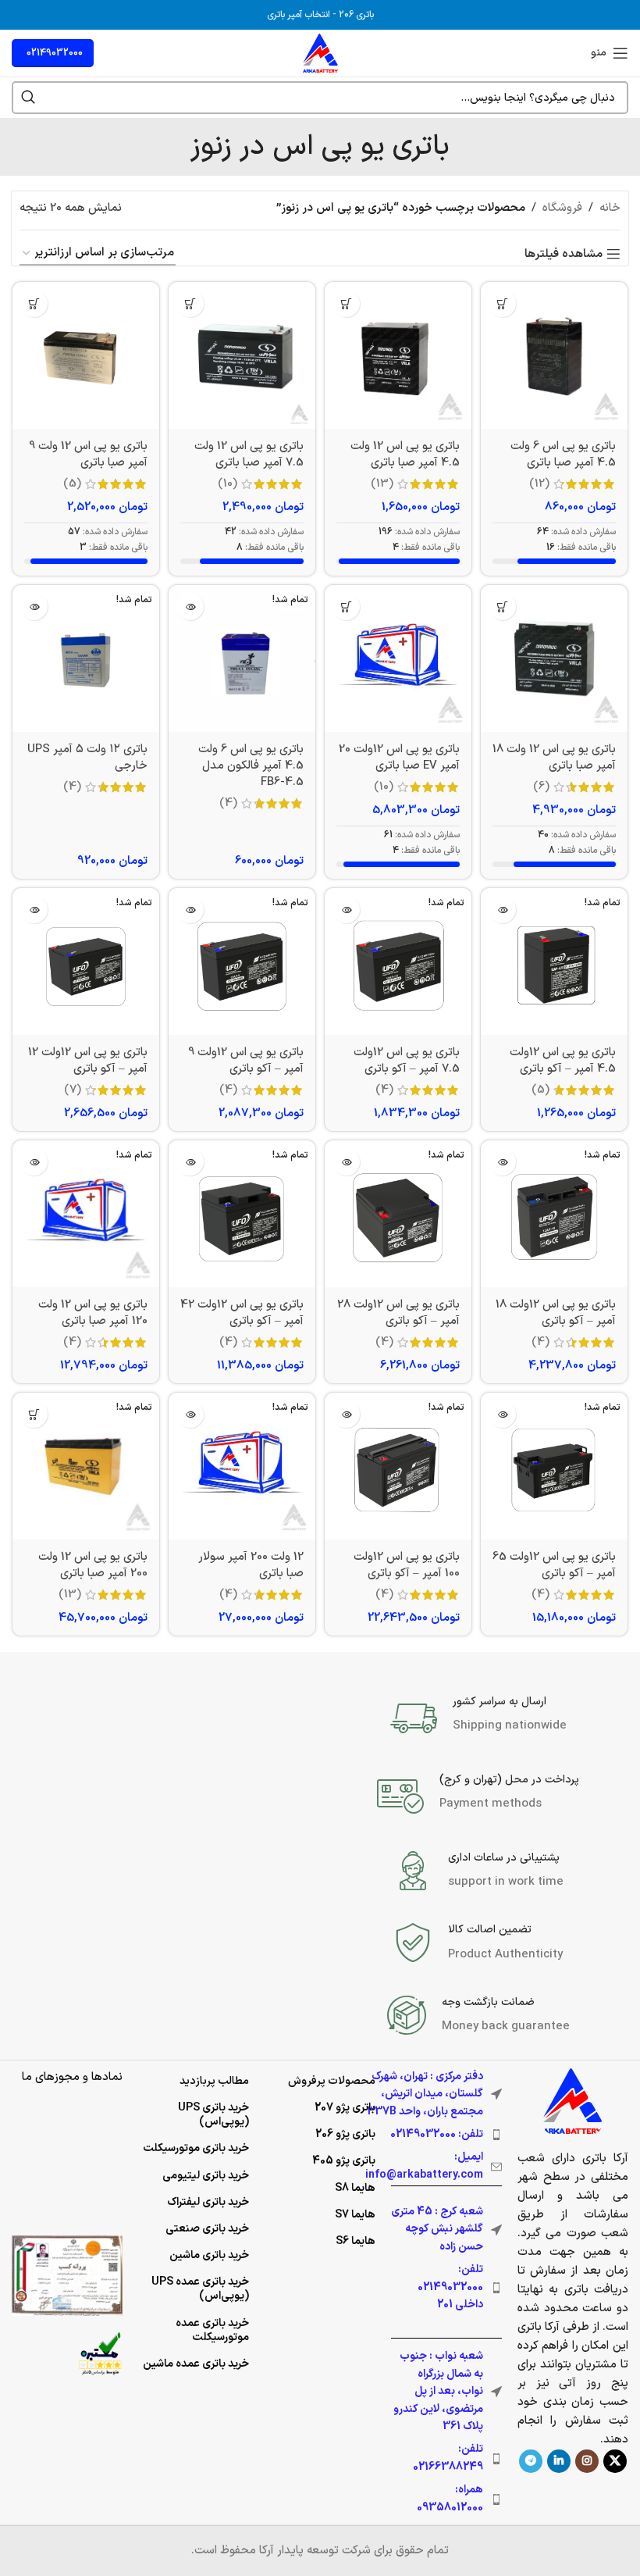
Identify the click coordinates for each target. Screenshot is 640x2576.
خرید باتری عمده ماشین (196, 2364)
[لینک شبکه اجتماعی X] (615, 2461)
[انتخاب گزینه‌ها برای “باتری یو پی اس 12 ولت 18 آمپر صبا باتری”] (502, 607)
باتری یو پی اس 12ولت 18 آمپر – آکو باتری (556, 1313)
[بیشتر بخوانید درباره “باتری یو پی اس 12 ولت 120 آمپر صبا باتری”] (34, 1162)
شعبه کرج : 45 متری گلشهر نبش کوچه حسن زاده (437, 2229)
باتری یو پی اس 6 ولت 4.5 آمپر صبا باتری (563, 455)
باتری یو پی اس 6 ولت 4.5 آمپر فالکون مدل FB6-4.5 (251, 766)
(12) (539, 484)
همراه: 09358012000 (450, 2498)
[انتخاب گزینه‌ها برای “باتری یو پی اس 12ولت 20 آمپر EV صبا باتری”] (346, 607)
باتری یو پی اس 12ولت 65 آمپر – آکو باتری (554, 1565)
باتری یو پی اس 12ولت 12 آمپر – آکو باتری (88, 1061)
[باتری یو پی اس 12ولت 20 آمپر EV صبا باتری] (398, 658)
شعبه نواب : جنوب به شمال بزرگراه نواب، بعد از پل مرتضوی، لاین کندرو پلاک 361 (438, 2391)
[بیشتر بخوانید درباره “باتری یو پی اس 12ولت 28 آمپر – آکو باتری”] (346, 1162)
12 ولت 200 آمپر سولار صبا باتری (251, 1565)
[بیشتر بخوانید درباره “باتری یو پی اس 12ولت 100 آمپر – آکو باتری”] (346, 1414)
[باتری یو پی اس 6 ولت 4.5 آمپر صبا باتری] (554, 355)
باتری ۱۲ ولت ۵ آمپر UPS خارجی (87, 758)
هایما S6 (356, 2241)
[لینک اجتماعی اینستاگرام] (587, 2461)
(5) (72, 484)
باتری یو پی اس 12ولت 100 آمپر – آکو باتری (407, 1565)
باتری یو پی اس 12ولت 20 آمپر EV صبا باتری (399, 758)
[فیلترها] (581, 792)
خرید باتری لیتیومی (206, 2176)
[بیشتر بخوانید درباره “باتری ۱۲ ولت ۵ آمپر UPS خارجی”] (34, 607)
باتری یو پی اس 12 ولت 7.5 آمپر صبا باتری (249, 455)
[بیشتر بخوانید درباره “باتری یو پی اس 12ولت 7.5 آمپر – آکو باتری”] (346, 910)
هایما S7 (355, 2215)
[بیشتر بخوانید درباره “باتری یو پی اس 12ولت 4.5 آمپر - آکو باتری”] (502, 910)
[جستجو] (28, 98)
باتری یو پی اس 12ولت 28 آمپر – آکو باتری (398, 1313)
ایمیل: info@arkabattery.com (424, 2166)
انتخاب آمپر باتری (299, 15)
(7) (73, 1090)
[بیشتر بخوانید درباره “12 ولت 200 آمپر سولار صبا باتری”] (190, 1414)
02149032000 (55, 53)
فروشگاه (562, 208)
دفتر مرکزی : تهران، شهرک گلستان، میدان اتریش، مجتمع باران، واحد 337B (425, 2094)
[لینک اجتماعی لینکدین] (559, 2461)
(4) (228, 803)
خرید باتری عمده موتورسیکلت (212, 2330)
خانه (610, 208)
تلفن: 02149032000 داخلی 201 (450, 2287)
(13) (382, 484)
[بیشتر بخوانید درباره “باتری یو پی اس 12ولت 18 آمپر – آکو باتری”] (502, 1162)
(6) (541, 787)
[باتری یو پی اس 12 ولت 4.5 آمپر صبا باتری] (398, 355)
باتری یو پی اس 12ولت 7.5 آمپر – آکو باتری (407, 1061)
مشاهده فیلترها (564, 254)
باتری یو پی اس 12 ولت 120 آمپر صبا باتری (93, 1313)
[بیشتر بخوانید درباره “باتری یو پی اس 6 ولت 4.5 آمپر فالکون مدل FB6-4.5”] (190, 607)
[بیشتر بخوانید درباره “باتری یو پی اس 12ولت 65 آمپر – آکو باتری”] (502, 1414)
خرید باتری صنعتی (207, 2229)
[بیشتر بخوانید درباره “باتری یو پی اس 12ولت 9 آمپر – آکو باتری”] (190, 910)
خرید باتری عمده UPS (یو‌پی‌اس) (200, 2289)
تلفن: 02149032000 (437, 2134)
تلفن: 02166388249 (448, 2458)
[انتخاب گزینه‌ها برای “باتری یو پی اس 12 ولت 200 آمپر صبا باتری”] (34, 1414)
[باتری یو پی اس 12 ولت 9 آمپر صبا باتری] (86, 355)
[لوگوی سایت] (320, 53)
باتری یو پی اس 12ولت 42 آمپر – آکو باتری (242, 1313)
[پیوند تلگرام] (531, 2461)
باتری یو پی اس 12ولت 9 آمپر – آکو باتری (246, 1061)
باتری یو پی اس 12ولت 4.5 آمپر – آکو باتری (563, 1061)
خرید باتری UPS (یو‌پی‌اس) (213, 2115)
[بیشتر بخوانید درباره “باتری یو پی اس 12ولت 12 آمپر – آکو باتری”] (34, 910)
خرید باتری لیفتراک (208, 2202)
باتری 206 (356, 15)
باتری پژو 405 (344, 2161)
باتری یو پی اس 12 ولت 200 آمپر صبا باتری (93, 1565)
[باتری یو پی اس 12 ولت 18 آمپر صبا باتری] (554, 658)
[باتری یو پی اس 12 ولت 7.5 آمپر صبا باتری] (242, 355)
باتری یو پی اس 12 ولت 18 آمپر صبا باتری (554, 758)
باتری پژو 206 (345, 2134)
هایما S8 (355, 2188)
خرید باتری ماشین (209, 2255)
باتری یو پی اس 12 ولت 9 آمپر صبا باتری (88, 455)
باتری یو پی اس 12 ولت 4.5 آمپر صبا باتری (405, 455)
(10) (228, 484)
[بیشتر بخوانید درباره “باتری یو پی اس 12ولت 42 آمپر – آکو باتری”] (190, 1162)
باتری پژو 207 (345, 2108)
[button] (502, 303)
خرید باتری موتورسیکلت (196, 2148)
